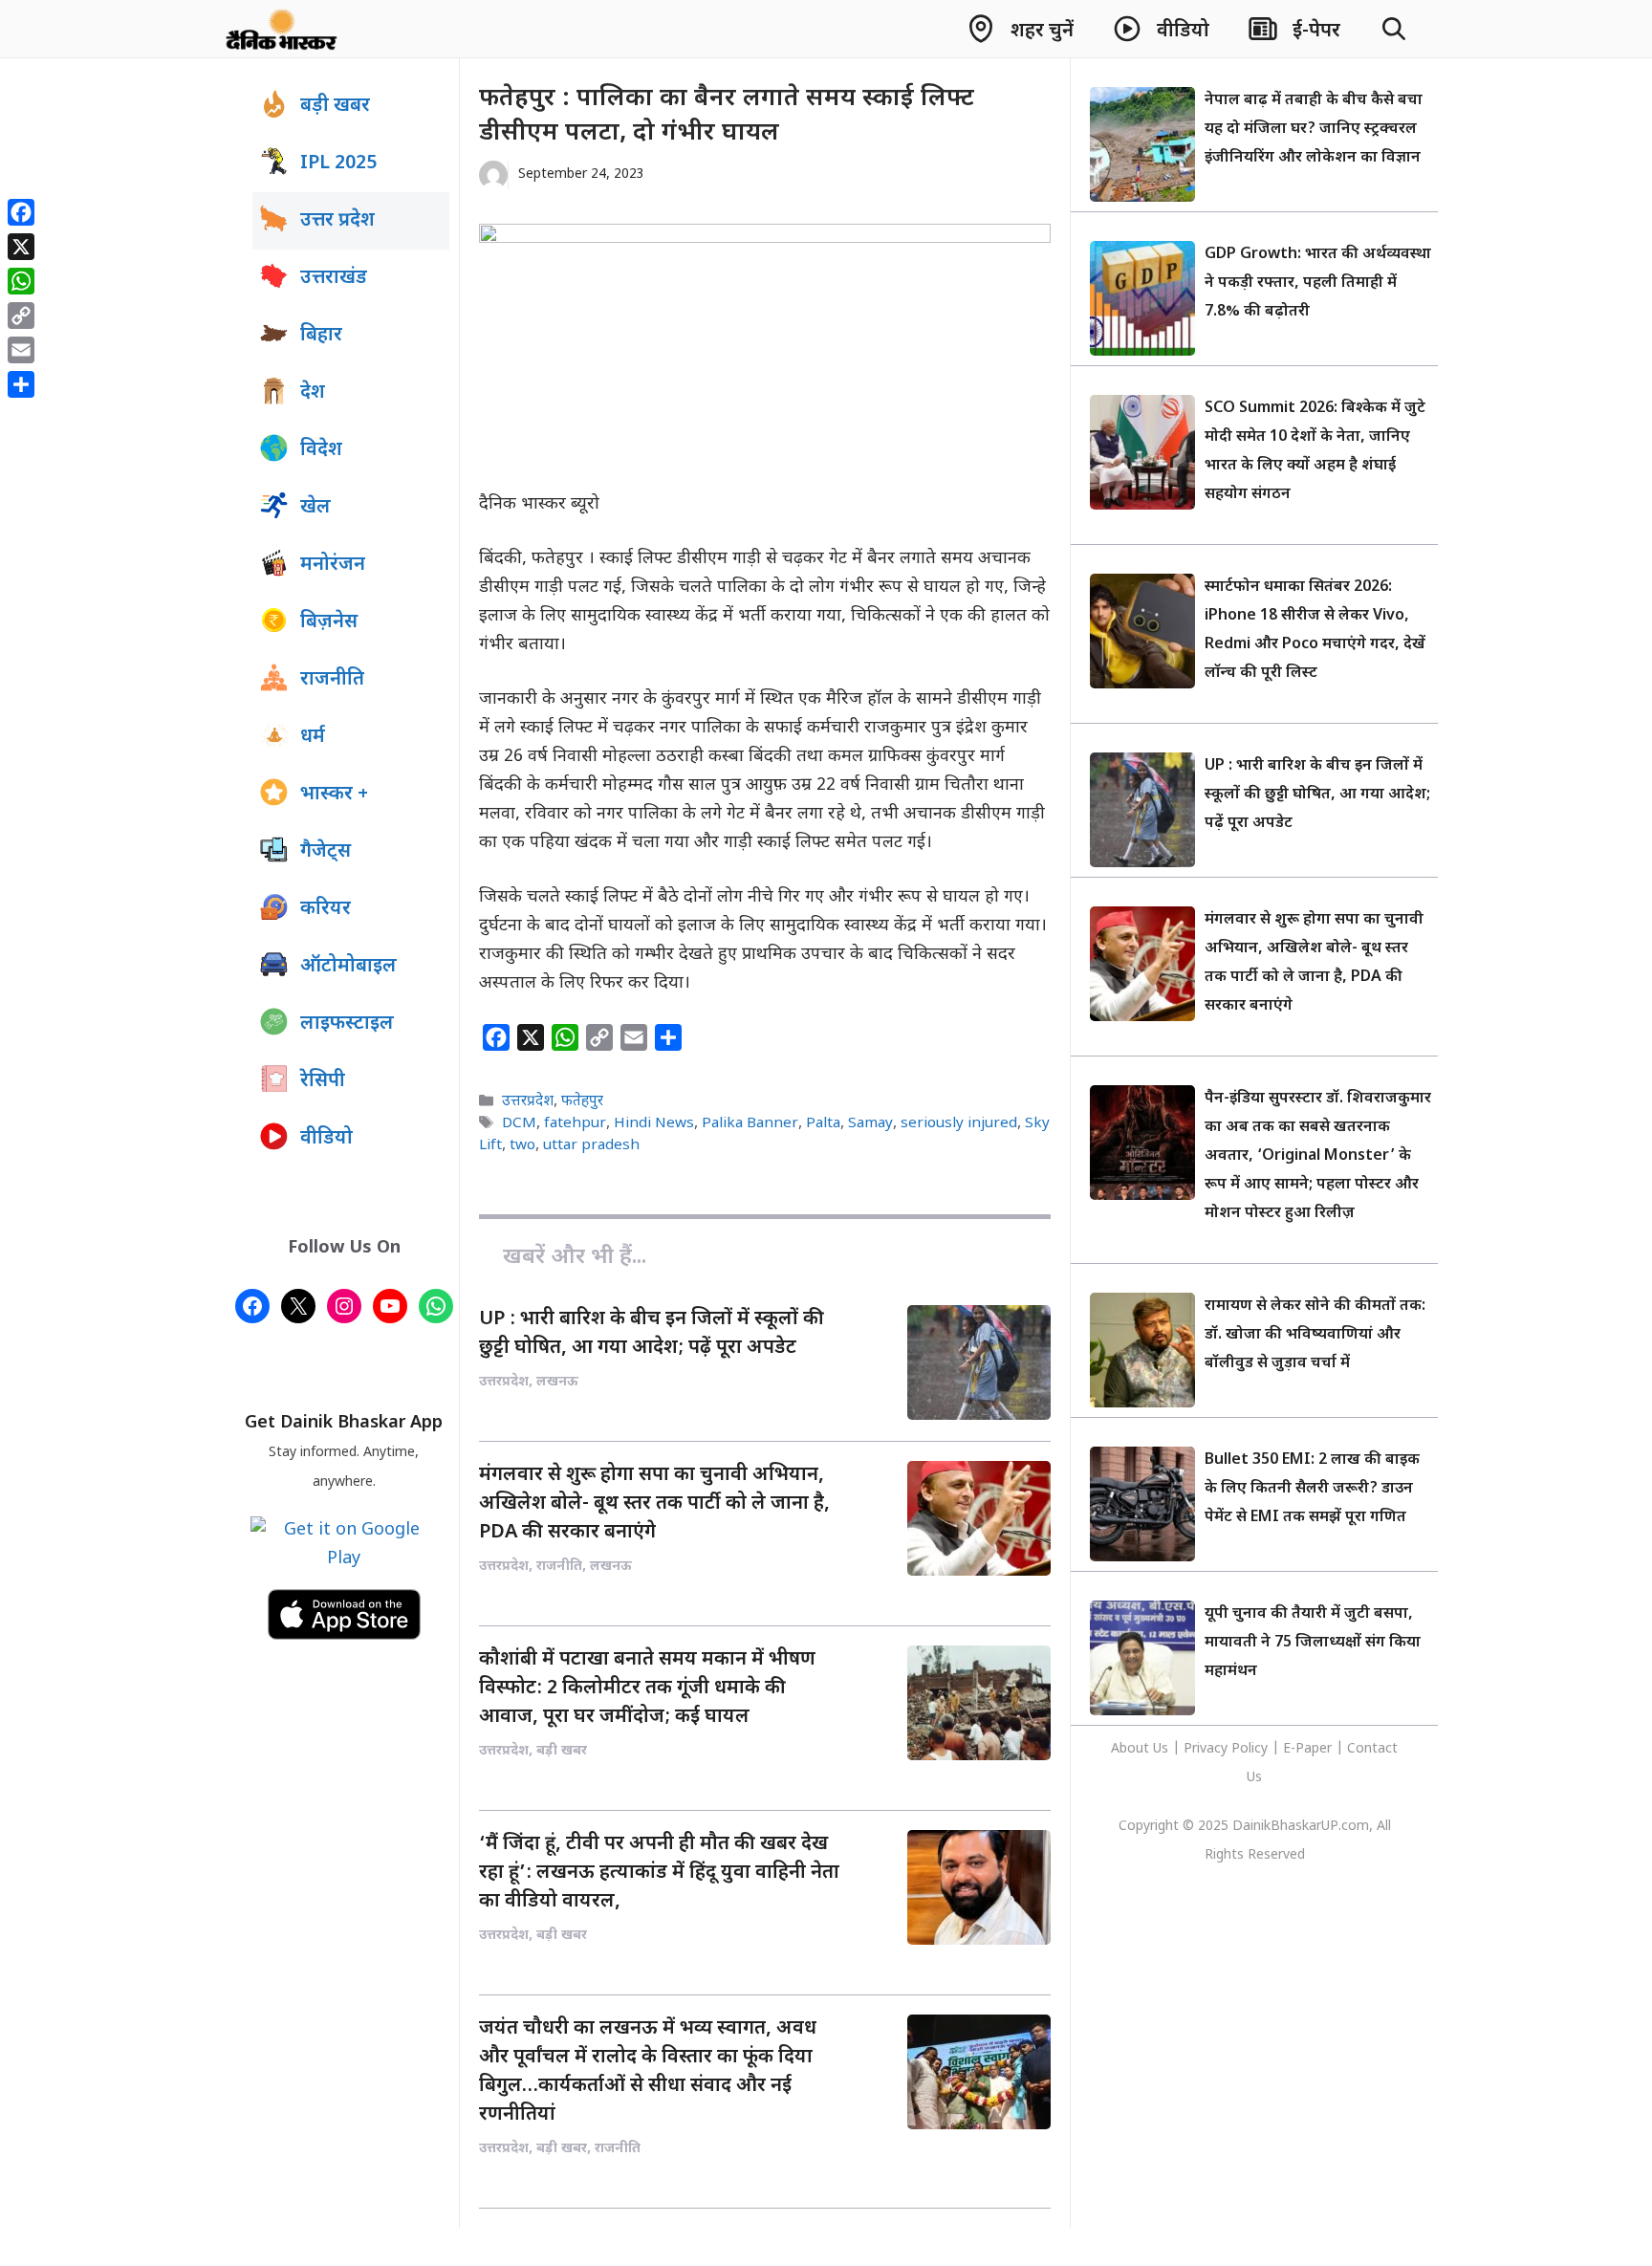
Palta (823, 1123)
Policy (1250, 1749)
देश (313, 393)
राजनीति (332, 680)
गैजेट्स (326, 852)
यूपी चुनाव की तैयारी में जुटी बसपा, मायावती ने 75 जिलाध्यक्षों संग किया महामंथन (1313, 1643)
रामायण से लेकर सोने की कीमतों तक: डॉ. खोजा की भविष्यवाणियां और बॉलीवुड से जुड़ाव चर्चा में (1315, 1335)
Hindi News (654, 1123)
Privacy (1207, 1749)
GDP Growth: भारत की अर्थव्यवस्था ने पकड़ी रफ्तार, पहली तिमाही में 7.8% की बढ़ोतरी (1318, 283)
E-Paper (1307, 1749)
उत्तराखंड (334, 278)
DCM (519, 1123)
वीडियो (326, 1139)
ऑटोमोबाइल (348, 967)
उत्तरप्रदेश (528, 1101)
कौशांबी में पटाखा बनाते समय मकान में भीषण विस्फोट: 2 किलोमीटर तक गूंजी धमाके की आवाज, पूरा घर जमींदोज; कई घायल (647, 1689)
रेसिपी (323, 1081)
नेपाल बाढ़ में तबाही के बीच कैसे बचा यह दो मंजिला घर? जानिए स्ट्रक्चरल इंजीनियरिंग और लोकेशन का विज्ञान (1314, 130)
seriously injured (959, 1123)
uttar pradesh (591, 1145)
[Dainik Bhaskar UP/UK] (283, 29)
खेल (315, 508)
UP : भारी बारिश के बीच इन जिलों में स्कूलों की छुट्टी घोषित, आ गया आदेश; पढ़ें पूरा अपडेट (1317, 795)
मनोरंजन (333, 565)
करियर (326, 909)
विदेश (321, 450)
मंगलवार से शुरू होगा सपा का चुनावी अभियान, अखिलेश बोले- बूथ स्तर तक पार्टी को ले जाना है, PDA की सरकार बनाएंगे (654, 1504)
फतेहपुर (582, 1101)
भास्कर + (334, 795)
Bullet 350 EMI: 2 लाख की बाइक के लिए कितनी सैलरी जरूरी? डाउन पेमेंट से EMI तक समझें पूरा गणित (1312, 1489)
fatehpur (575, 1123)
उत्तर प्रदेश (337, 221)
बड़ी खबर (335, 106)
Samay (870, 1123)
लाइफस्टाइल (347, 1024)
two (522, 1145)
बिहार (321, 336)
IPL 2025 (338, 163)
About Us (1141, 1749)
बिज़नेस (329, 622)
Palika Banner (750, 1123)
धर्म (313, 737)
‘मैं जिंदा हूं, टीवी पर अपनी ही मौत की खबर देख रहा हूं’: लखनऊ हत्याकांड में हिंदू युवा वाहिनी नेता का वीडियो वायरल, (659, 1873)
